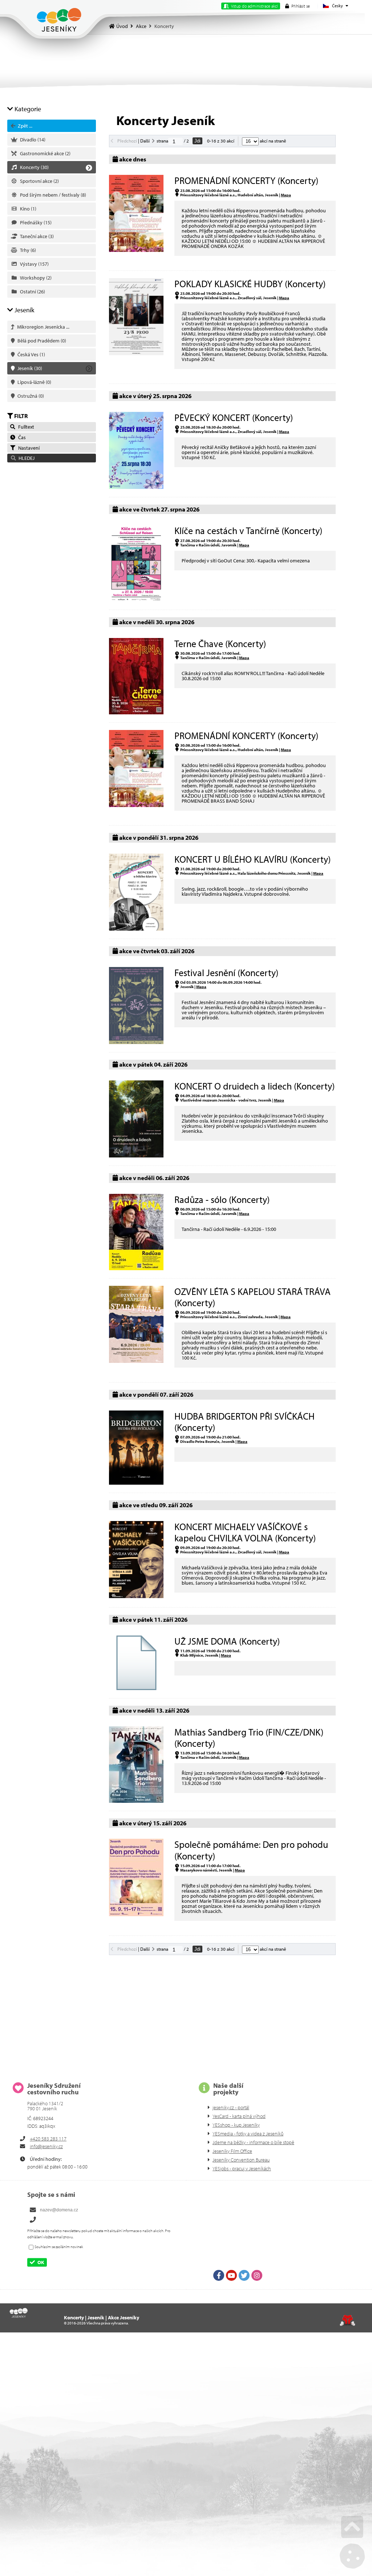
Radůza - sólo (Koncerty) (222, 1199)
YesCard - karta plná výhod (239, 2116)
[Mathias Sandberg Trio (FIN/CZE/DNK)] (136, 1801)
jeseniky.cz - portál (231, 2107)
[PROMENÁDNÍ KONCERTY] (136, 250)
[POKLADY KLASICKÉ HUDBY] (136, 353)
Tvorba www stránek (347, 2320)
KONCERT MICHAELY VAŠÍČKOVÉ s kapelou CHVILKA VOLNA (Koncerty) (245, 1532)
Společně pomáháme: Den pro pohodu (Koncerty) (251, 1850)
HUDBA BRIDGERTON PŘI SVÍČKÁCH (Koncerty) (244, 1422)
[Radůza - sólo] (136, 1268)
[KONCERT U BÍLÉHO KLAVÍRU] (136, 929)
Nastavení (28, 448)
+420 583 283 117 (48, 2139)
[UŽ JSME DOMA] (136, 1688)
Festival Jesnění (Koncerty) (226, 973)
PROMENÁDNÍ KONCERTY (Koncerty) (246, 180)
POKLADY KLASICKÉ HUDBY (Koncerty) (250, 284)
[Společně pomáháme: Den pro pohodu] (136, 1914)
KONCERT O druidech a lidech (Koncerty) (254, 1086)
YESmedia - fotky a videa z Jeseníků (248, 2134)
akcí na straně (272, 141)
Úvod (59, 20)
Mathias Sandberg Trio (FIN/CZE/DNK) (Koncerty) (249, 1738)
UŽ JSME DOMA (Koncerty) (227, 1641)
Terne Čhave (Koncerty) (220, 644)
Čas (21, 437)
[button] (298, 6)
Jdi (197, 141)
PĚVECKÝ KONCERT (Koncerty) (234, 418)
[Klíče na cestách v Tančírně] (136, 600)
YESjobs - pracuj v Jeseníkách (242, 2168)
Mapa (286, 195)
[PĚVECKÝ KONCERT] (136, 487)
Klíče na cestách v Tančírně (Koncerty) (248, 531)
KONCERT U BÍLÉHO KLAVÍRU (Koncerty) (252, 859)
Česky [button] (337, 6)
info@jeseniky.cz (46, 2146)
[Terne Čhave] (136, 713)
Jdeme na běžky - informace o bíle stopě (253, 2142)
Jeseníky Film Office (232, 2151)
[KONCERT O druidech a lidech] (136, 1156)
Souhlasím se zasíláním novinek (59, 2247)
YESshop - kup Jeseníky (236, 2125)
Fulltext (25, 427)
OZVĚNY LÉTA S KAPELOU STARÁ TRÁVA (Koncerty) (252, 1297)
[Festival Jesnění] (136, 1042)
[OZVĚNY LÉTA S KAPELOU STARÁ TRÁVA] (136, 1361)
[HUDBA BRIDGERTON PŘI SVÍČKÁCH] (136, 1483)
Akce (141, 26)
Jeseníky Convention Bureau (241, 2160)
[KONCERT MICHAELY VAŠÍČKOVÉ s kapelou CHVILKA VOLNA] (136, 1596)
